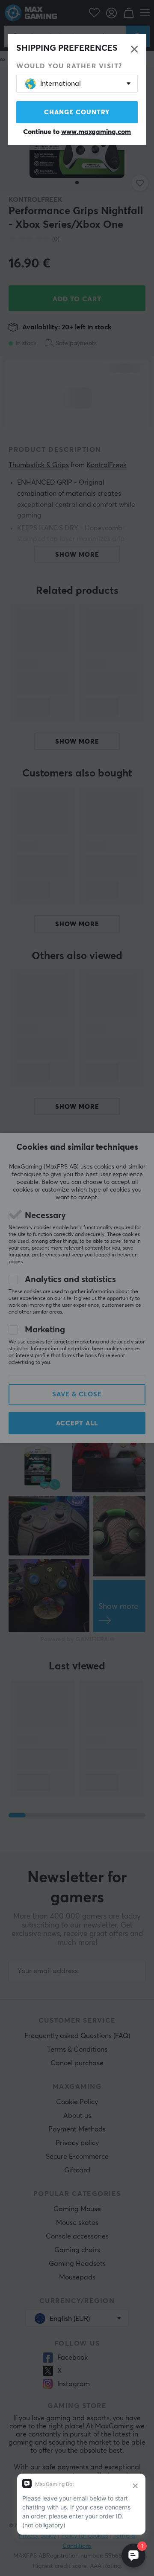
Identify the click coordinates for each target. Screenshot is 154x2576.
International (61, 84)
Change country (77, 112)
